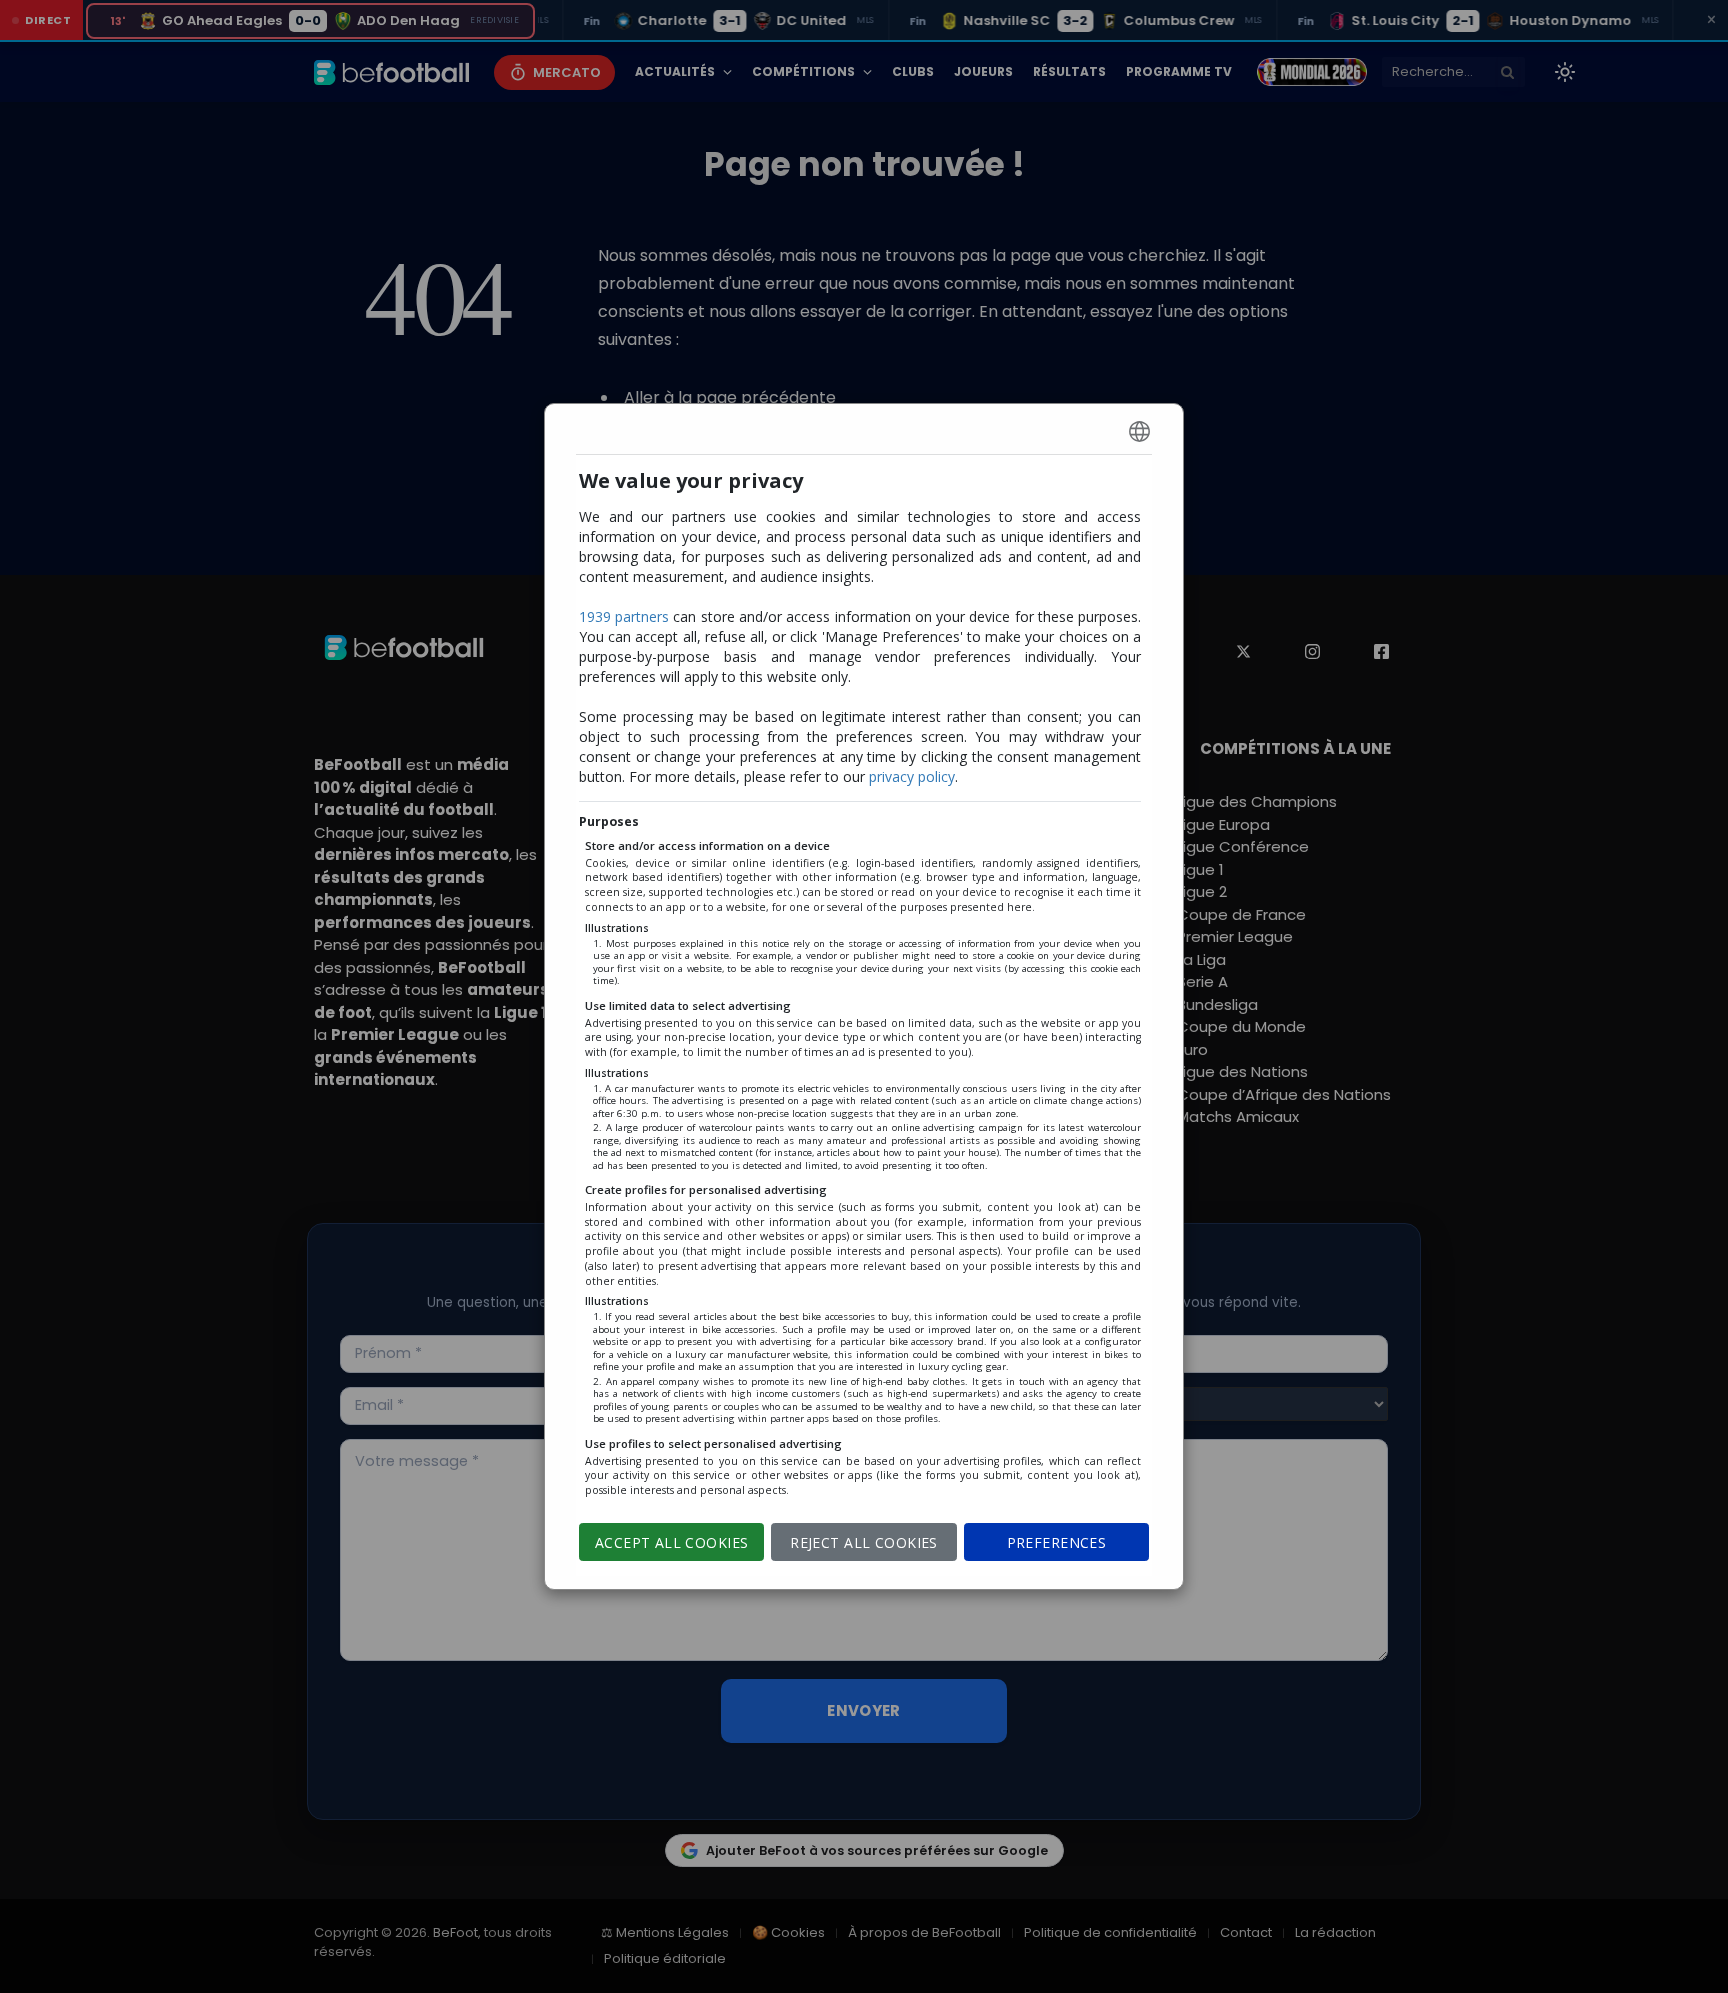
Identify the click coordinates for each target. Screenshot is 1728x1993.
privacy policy (912, 776)
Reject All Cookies (864, 1542)
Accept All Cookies (672, 1542)
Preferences (1057, 1542)
